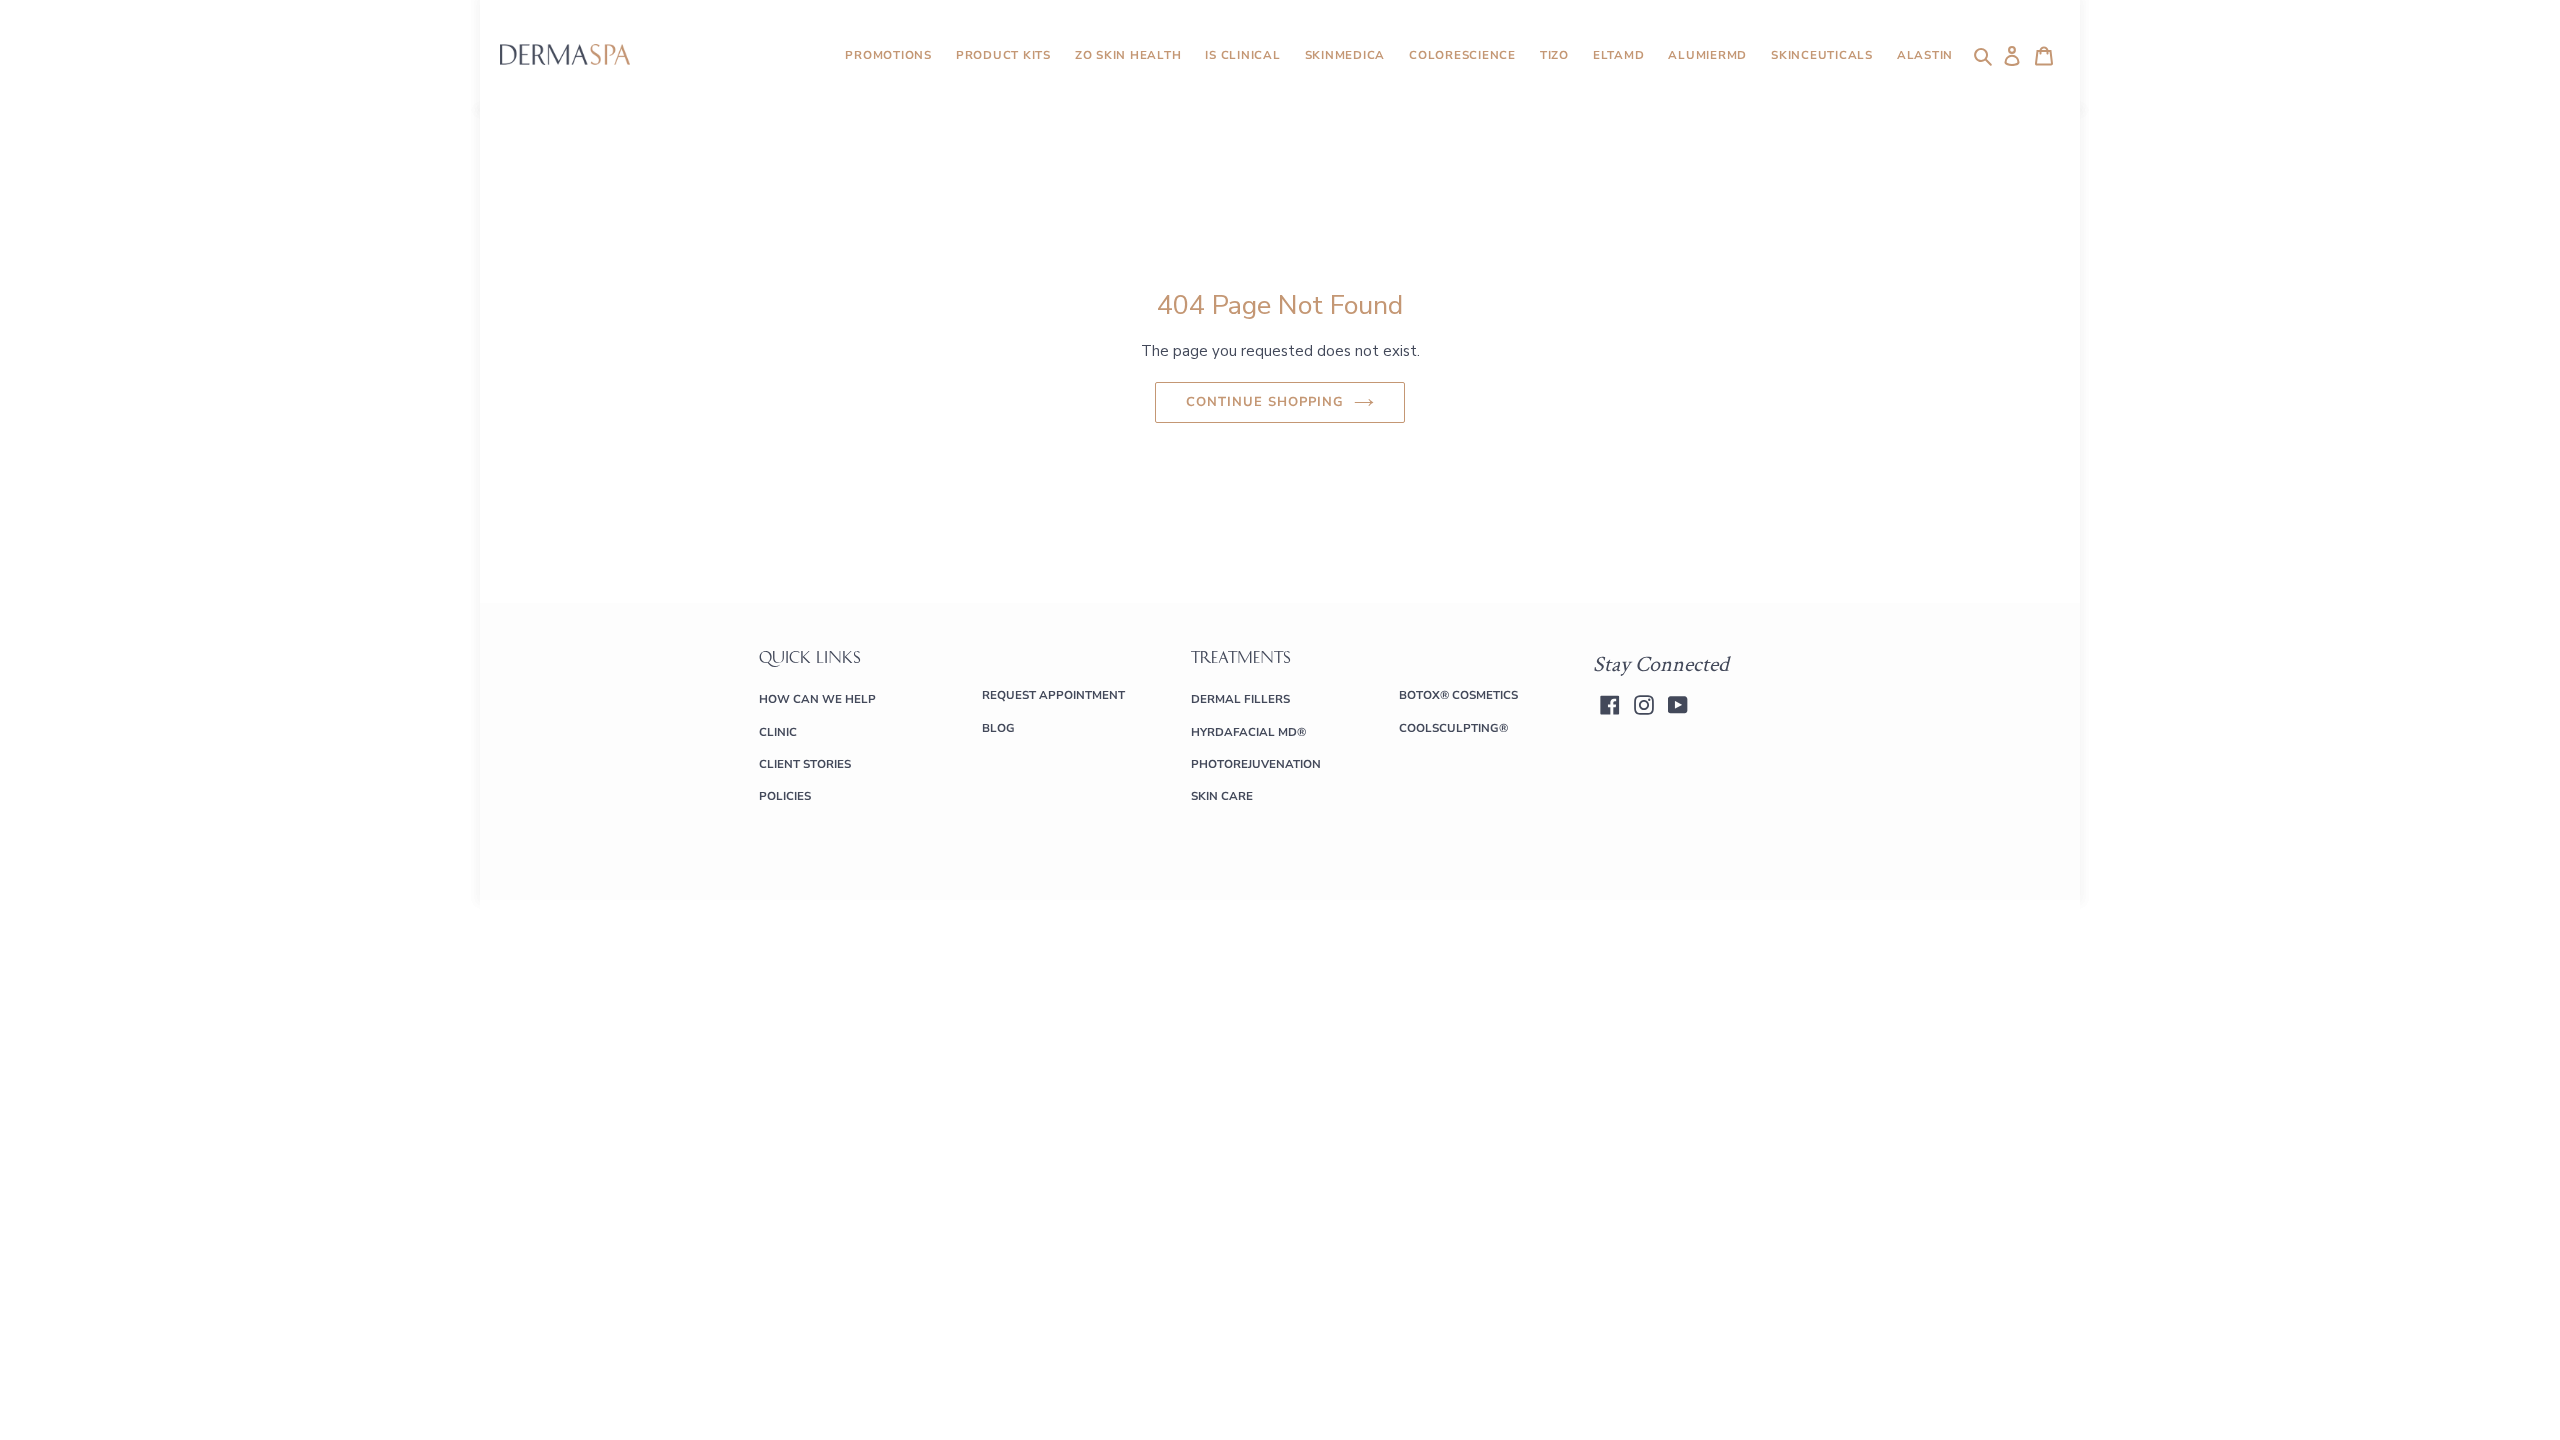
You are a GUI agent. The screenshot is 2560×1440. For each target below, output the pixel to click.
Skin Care (1222, 796)
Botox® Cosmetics (1458, 695)
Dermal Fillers (1240, 699)
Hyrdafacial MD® (1248, 732)
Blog (998, 728)
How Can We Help (817, 699)
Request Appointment (1053, 695)
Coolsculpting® (1453, 728)
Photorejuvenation (1256, 764)
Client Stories (805, 764)
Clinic (778, 732)
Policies (785, 796)
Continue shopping (1265, 402)
